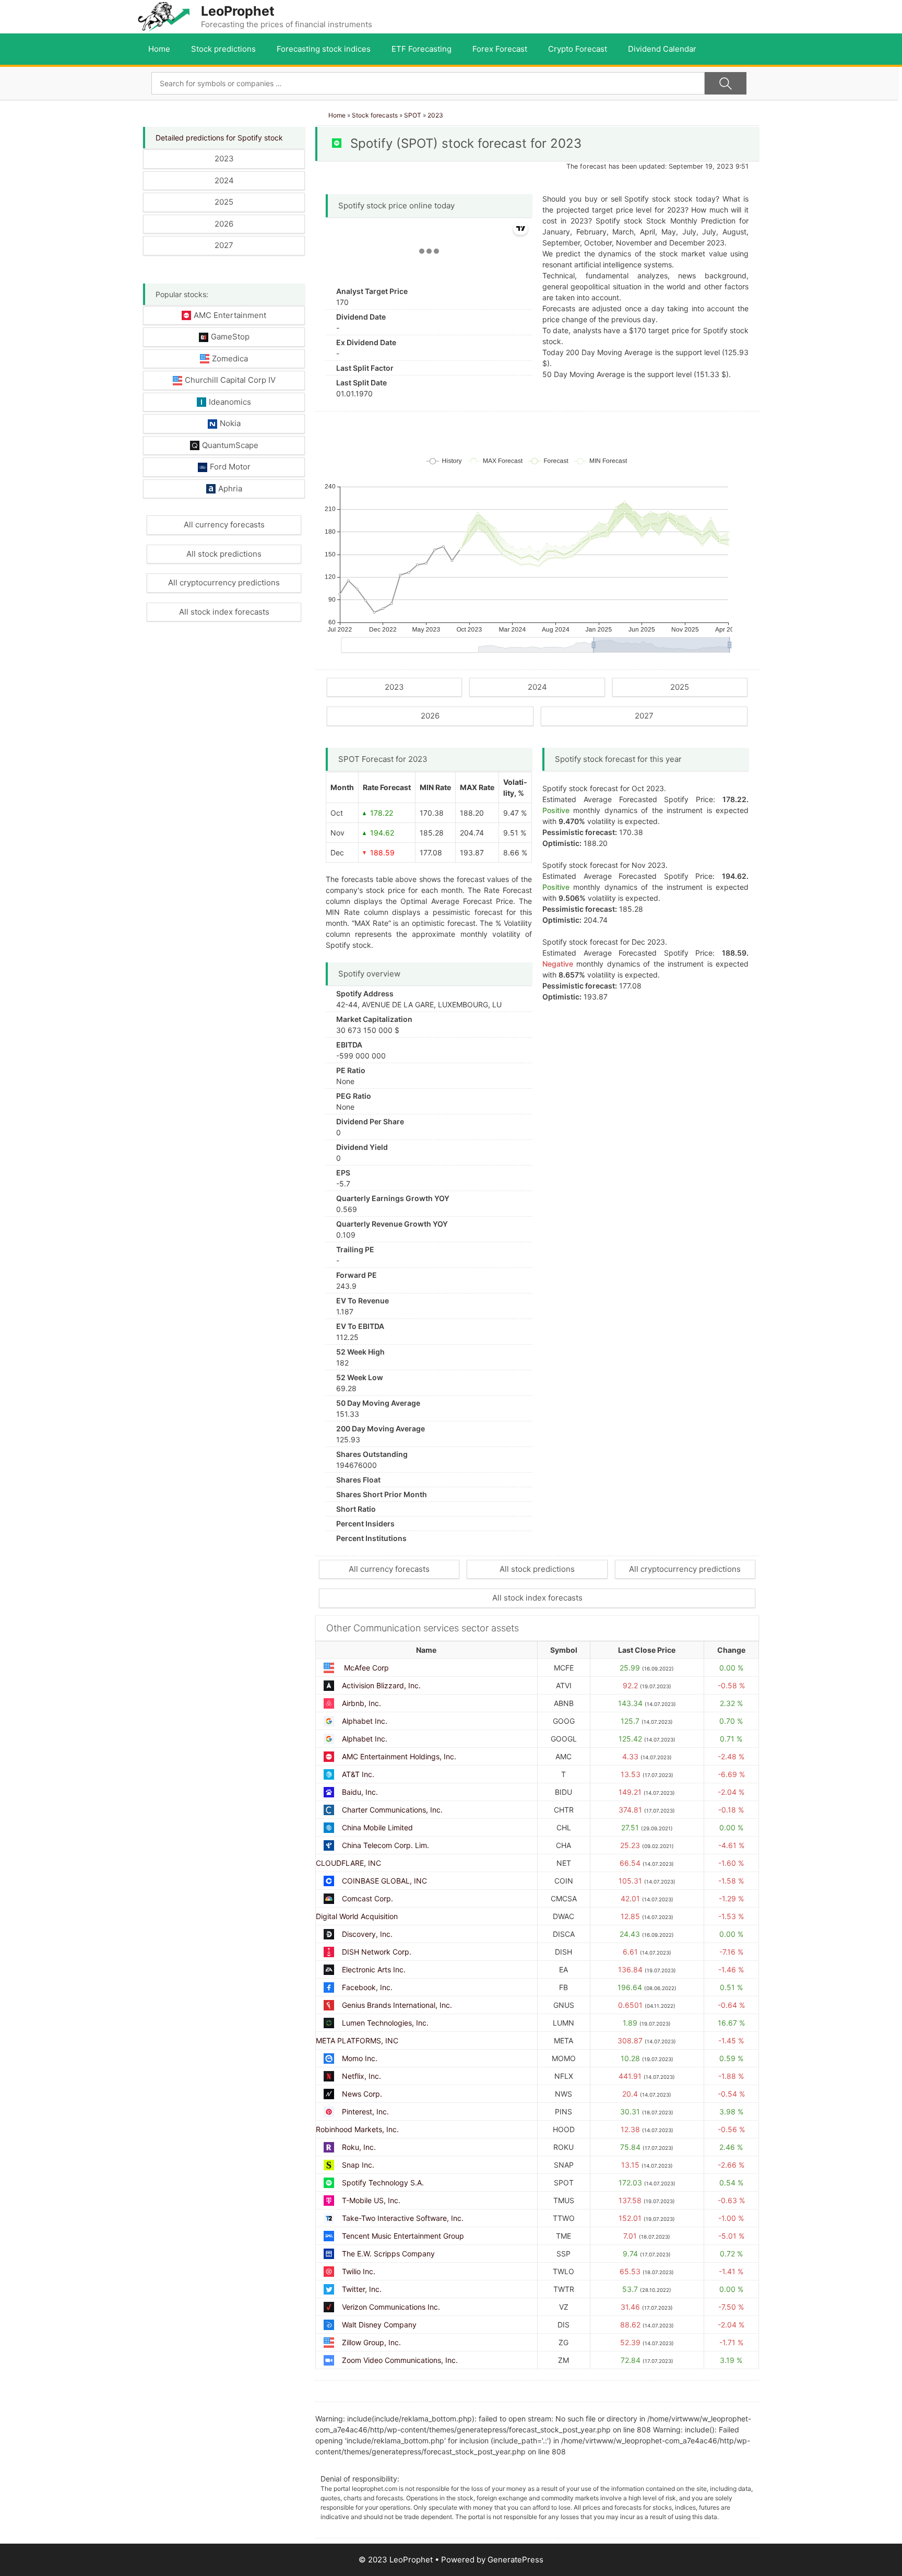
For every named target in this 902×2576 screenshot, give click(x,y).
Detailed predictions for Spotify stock (219, 138)
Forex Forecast (500, 49)
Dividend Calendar (662, 49)
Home (159, 49)
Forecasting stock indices (324, 49)
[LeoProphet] (164, 16)
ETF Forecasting (422, 49)
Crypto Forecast (578, 49)
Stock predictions (223, 49)
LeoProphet (238, 11)
